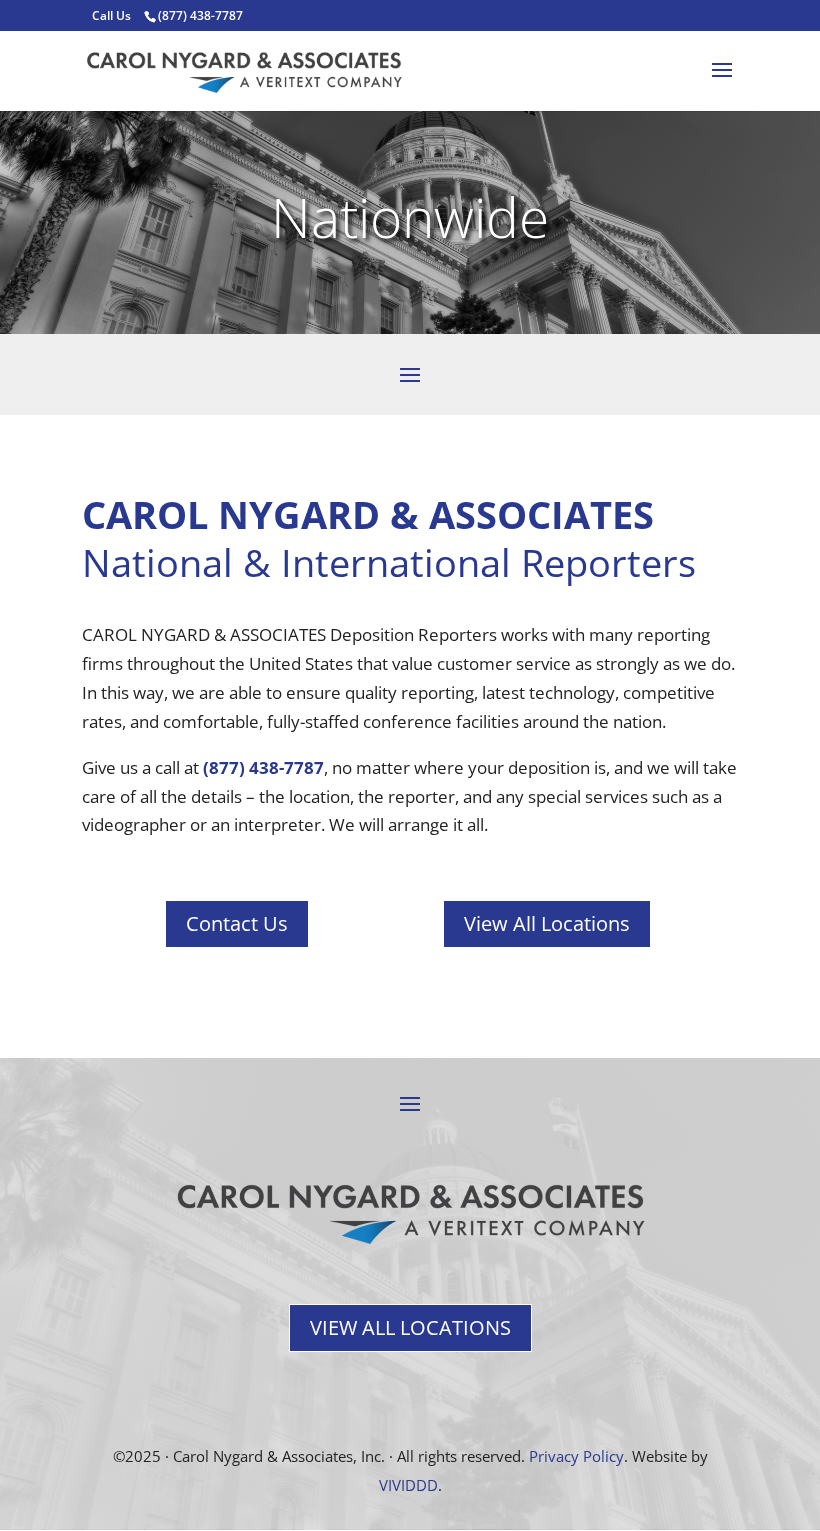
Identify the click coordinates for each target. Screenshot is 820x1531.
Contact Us (237, 923)
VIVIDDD (408, 1485)
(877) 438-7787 (263, 767)
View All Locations (547, 923)
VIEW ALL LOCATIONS (410, 1327)
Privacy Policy (576, 1456)
